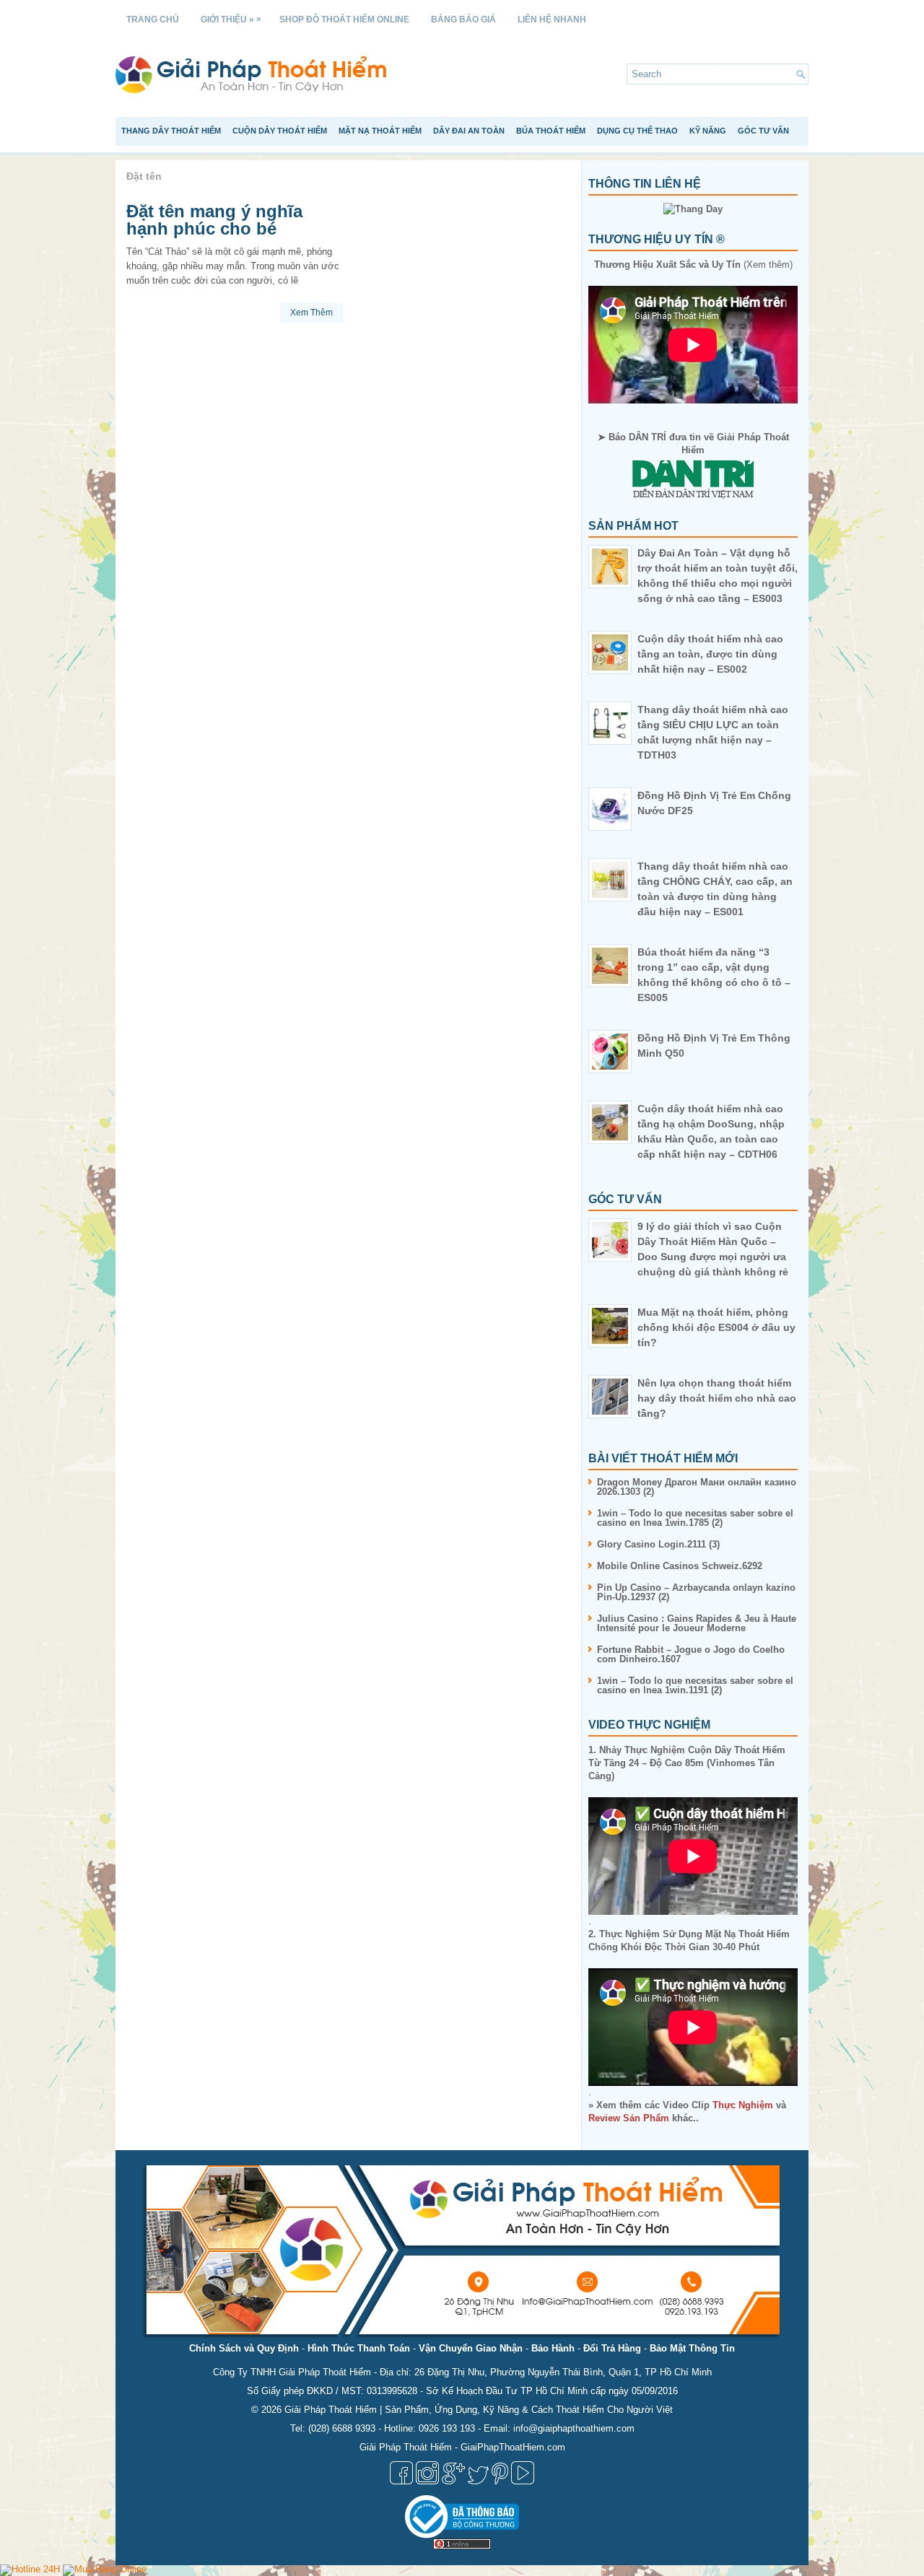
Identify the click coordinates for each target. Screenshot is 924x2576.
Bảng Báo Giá (463, 19)
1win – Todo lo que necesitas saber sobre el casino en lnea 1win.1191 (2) (695, 1685)
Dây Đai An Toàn (469, 131)
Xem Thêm (311, 313)
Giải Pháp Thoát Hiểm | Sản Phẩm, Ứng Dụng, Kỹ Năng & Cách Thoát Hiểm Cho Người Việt (479, 2410)
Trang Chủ (153, 19)
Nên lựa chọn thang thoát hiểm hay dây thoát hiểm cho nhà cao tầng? (717, 1398)
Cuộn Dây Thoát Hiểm (280, 131)
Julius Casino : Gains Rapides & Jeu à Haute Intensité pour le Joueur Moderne (697, 1623)
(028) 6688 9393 (342, 2428)
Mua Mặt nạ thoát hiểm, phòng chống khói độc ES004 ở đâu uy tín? (716, 1327)
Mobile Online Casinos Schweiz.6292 (680, 1566)
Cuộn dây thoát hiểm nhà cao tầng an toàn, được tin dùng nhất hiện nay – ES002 (710, 654)
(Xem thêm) (693, 265)
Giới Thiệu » (231, 19)
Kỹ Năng (708, 131)
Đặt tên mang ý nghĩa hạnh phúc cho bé (214, 220)
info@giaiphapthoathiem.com (574, 2428)
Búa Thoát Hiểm (551, 131)
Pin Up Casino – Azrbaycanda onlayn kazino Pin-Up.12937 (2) (696, 1592)
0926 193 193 (447, 2428)
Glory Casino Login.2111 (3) (658, 1544)
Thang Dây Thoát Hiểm (171, 131)
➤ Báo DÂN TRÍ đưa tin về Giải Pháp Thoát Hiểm (693, 444)
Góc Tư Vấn (763, 131)
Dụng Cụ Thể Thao (637, 131)
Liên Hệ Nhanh (552, 19)
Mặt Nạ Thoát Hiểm (380, 131)
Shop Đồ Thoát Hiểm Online (344, 19)
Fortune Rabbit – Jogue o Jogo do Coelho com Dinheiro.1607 (691, 1654)
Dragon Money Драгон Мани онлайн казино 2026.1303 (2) (697, 1487)
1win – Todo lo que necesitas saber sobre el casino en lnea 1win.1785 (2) (695, 1518)
